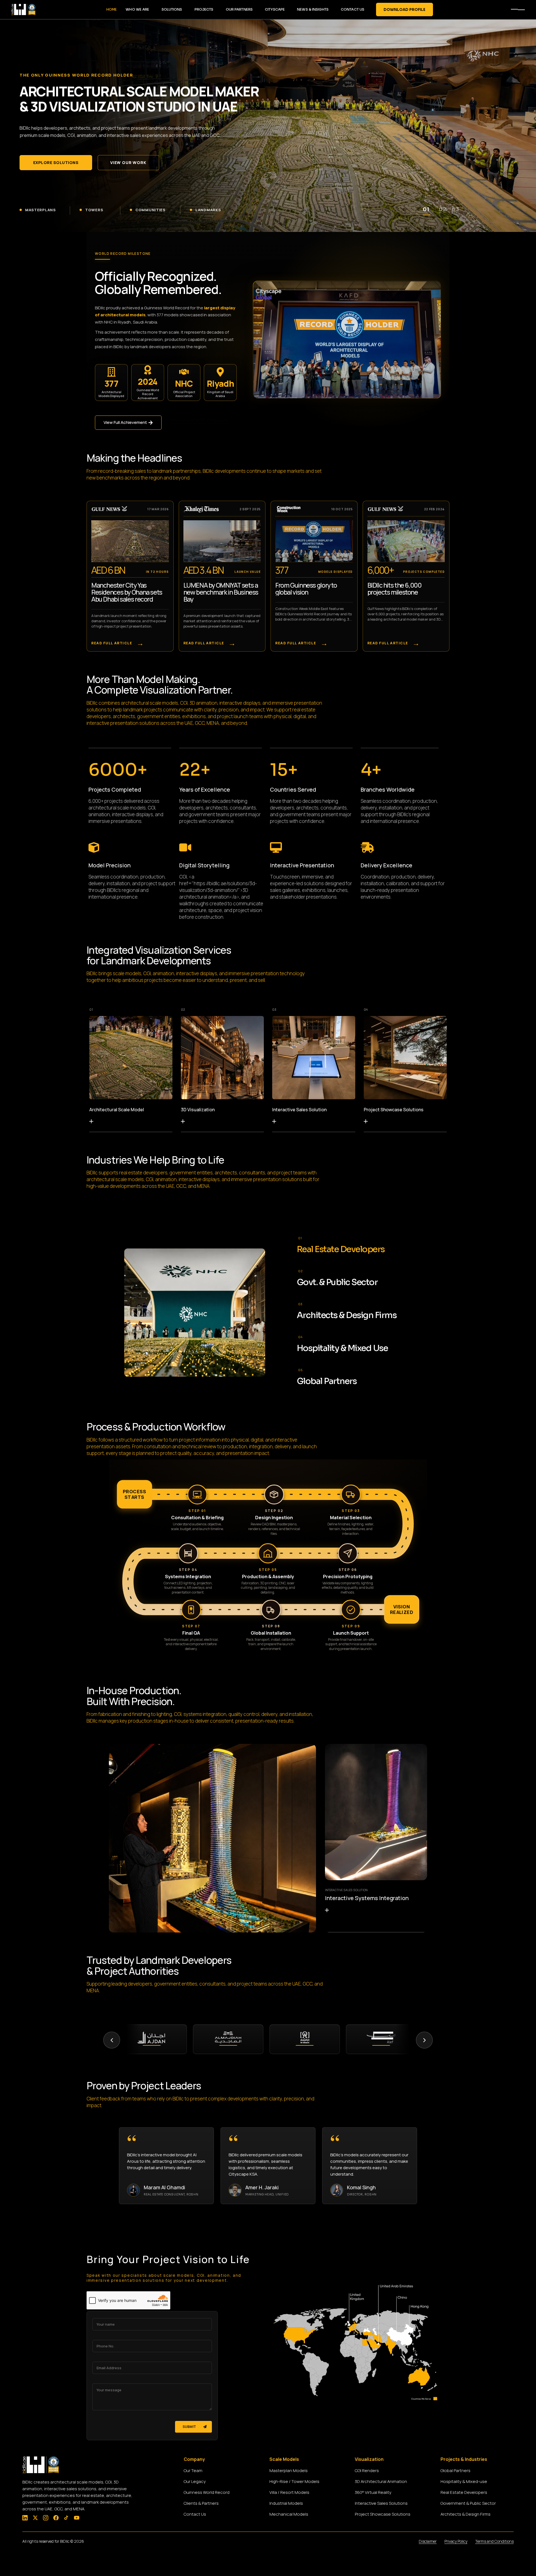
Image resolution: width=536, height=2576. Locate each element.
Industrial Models (286, 2503)
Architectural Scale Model (117, 1110)
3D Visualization (198, 1110)
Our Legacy (195, 2481)
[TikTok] (66, 2518)
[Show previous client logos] (112, 2040)
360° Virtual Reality (373, 2492)
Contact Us (195, 2514)
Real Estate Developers (464, 2492)
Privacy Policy (456, 2541)
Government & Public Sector (468, 2503)
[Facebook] (56, 2518)
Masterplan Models (289, 2471)
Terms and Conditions (494, 2541)
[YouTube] (77, 2518)
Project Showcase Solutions (394, 1110)
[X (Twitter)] (35, 2518)
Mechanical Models (289, 2514)
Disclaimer (428, 2541)
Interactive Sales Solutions (381, 2503)
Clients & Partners (201, 2503)
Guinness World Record (207, 2492)
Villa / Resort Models (289, 2492)
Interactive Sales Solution (299, 1110)
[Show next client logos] (424, 2040)
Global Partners (455, 2471)
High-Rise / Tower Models (294, 2481)
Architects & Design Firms (466, 2514)
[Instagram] (46, 2518)
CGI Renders (367, 2471)
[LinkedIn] (25, 2518)
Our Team (193, 2471)
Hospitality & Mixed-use (464, 2481)
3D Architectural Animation (381, 2481)
